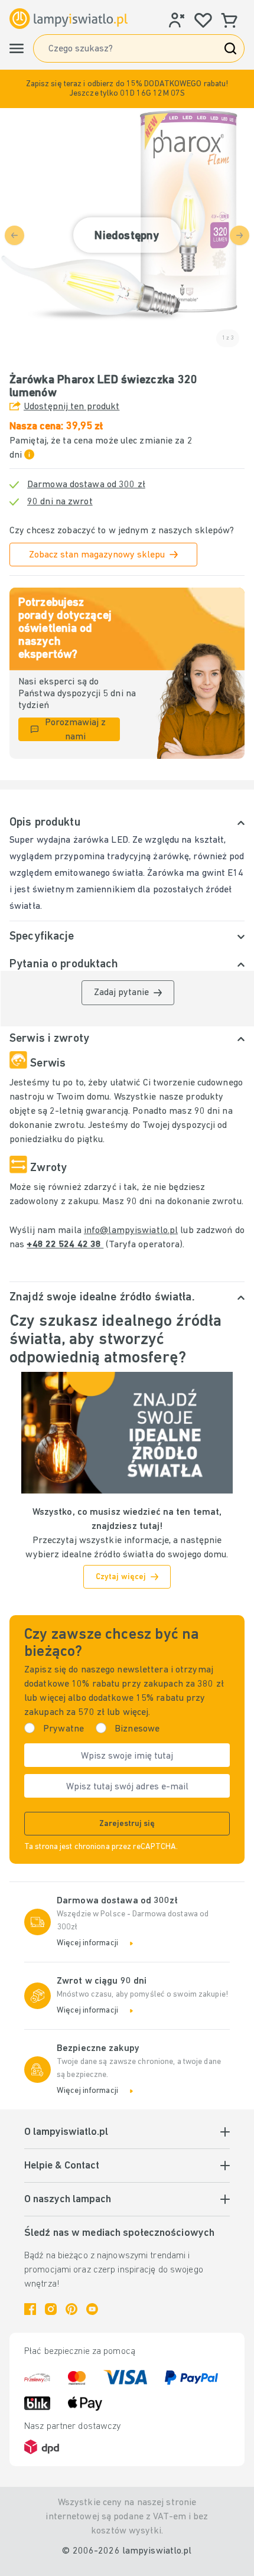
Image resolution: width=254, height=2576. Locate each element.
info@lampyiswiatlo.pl (131, 1231)
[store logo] (69, 19)
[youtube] (92, 2309)
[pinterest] (71, 2309)
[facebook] (30, 2309)
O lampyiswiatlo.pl (66, 2132)
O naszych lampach (68, 2200)
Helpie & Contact (62, 2166)
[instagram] (51, 2309)
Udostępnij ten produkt (71, 407)
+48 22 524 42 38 (65, 1245)
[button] (127, 89)
